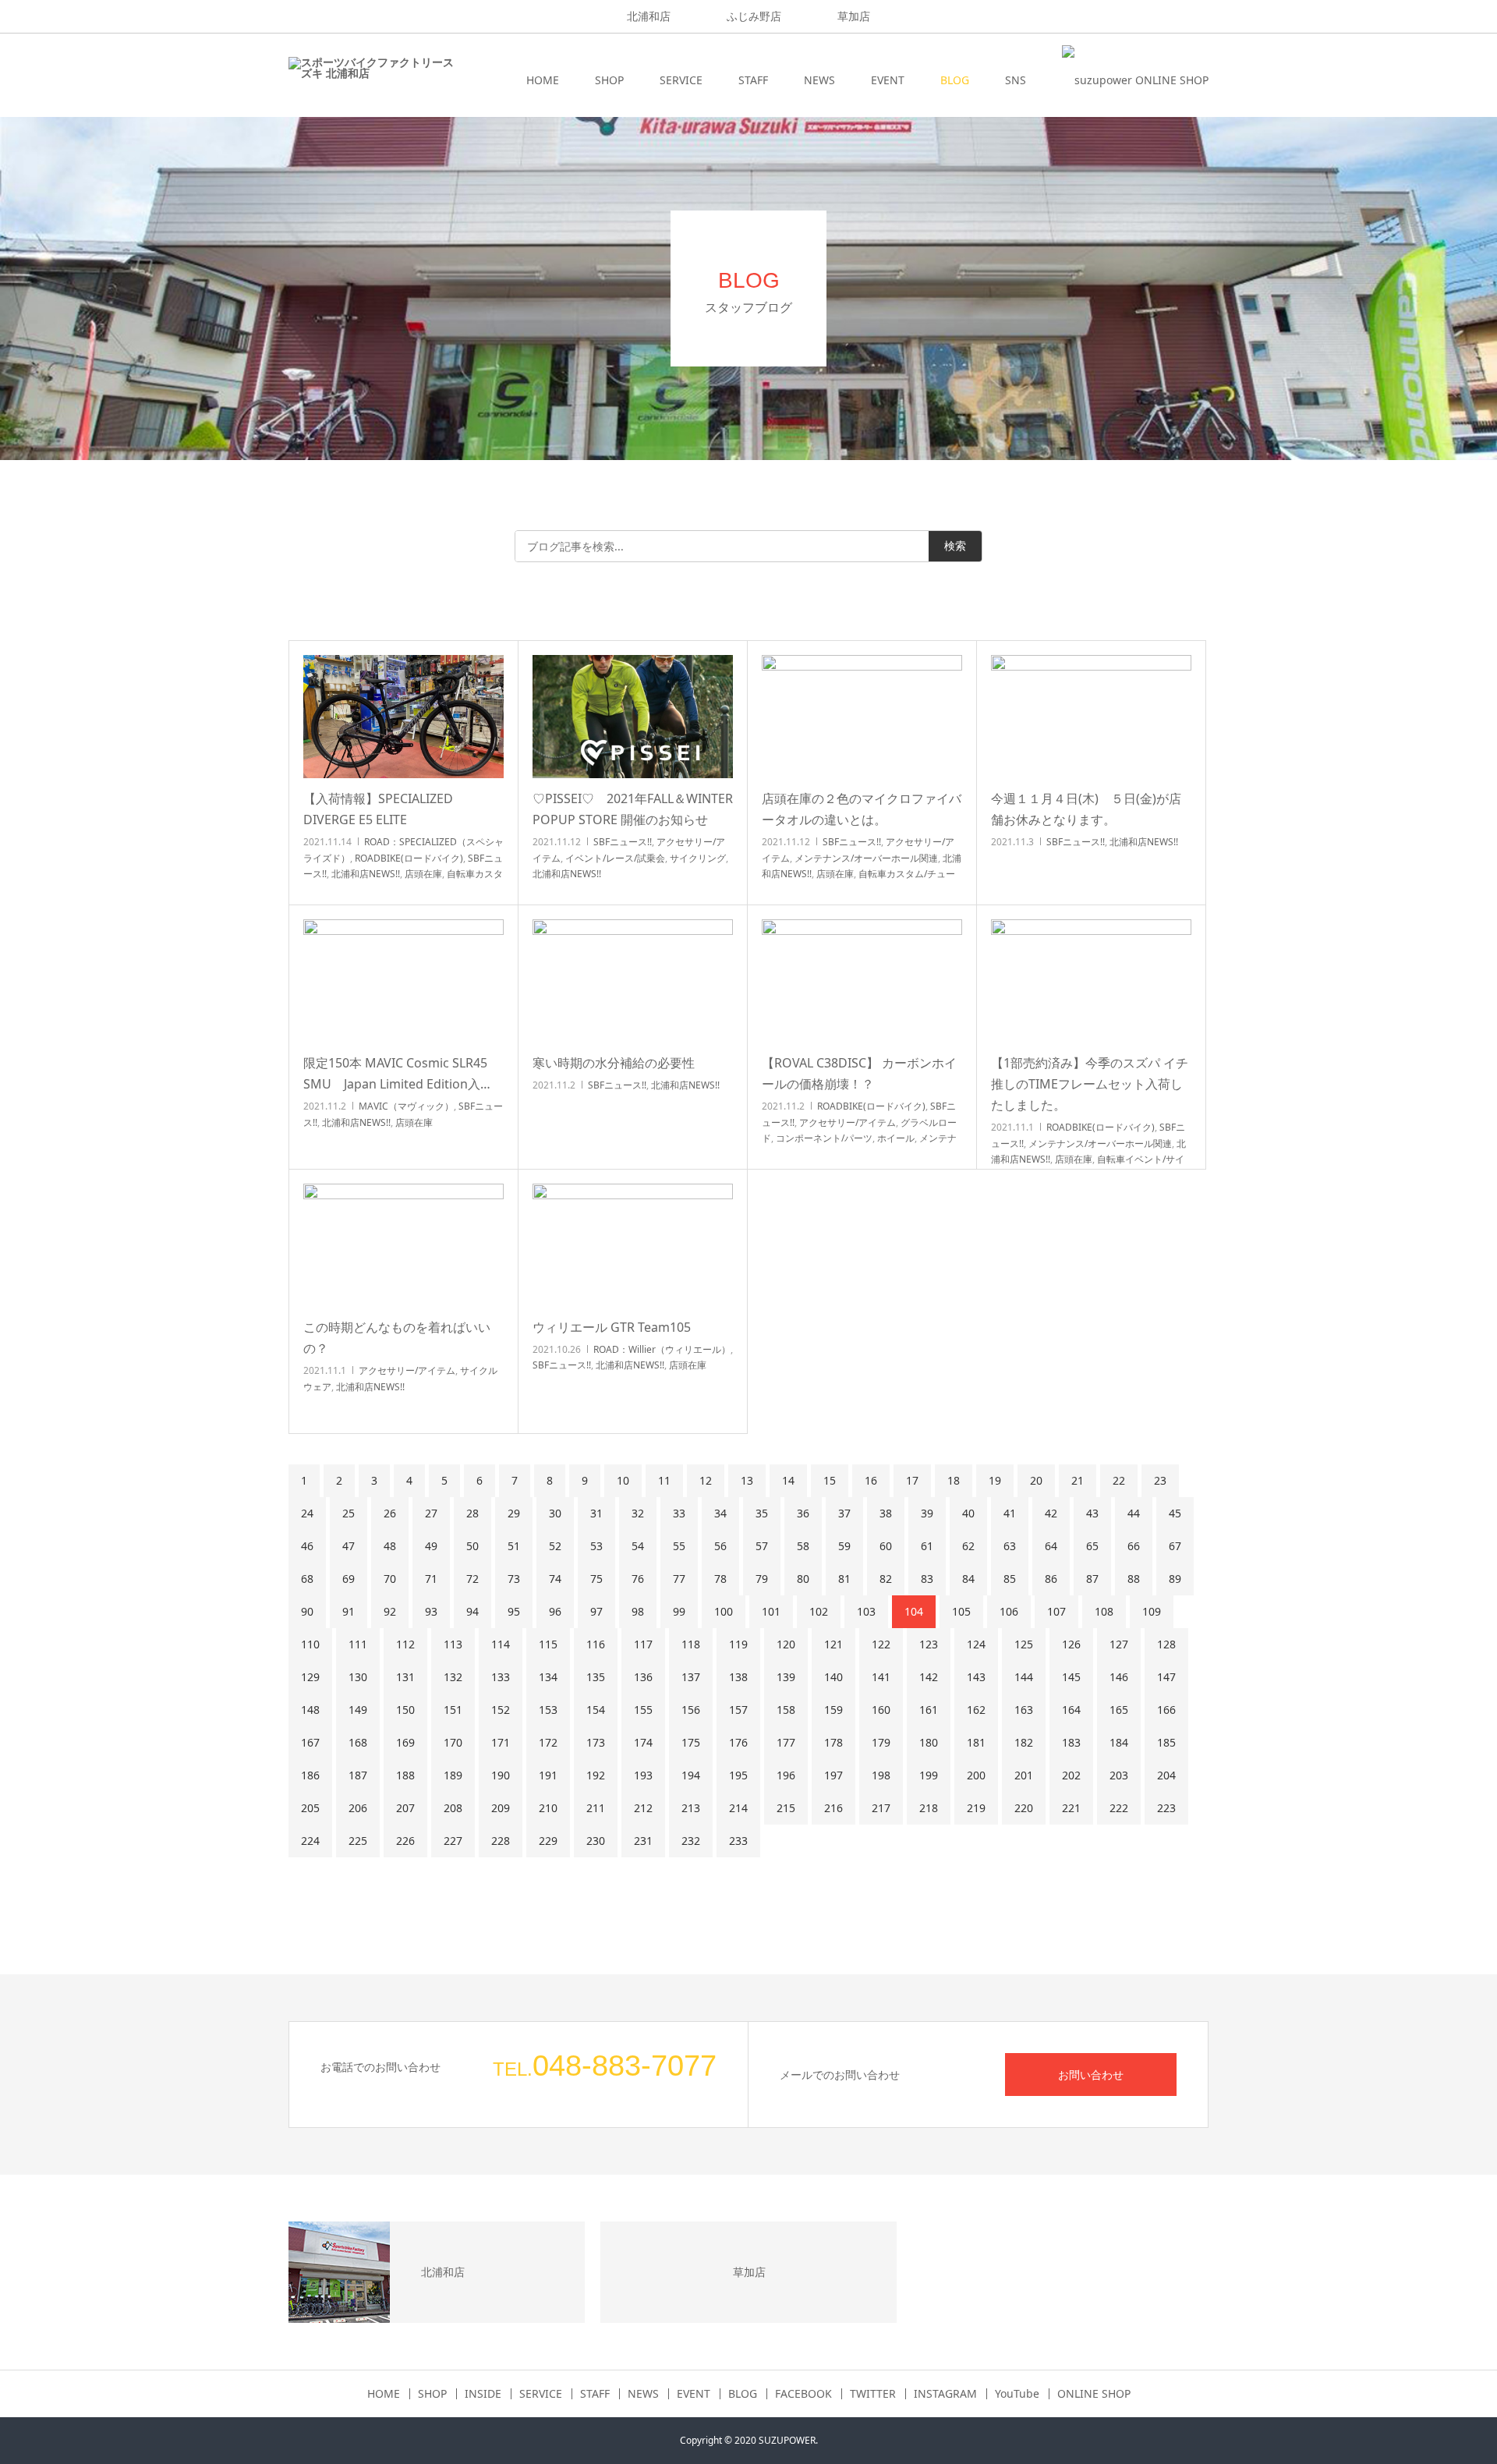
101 (771, 1611)
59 (844, 1546)
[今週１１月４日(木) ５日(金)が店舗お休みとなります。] (1091, 717)
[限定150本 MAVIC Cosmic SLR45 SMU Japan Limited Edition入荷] (403, 981)
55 (679, 1546)
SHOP (609, 80)
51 (514, 1546)
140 (833, 1677)
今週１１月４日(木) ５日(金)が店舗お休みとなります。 (1086, 809)
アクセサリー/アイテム (848, 1122)
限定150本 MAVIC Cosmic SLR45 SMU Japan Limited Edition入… (397, 1073)
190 (501, 1775)
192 (596, 1775)
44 (1134, 1513)
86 (1051, 1579)
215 (786, 1808)
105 (961, 1611)
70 (390, 1579)
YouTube (1017, 2394)
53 (596, 1546)
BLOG (955, 80)
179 (881, 1742)
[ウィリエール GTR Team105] (633, 1245)
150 (405, 1710)
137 (691, 1677)
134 (548, 1677)
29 (514, 1513)
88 (1134, 1579)
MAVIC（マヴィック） (406, 1106)
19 (995, 1480)
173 (596, 1742)
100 (724, 1611)
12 (706, 1480)
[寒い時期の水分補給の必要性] (633, 981)
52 (555, 1546)
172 (548, 1742)
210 (548, 1808)
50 (472, 1546)
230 (596, 1841)
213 (691, 1808)
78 (720, 1579)
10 (623, 1480)
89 (1175, 1579)
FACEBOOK (803, 2394)
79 (762, 1579)
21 (1078, 1480)
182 (1024, 1742)
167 (310, 1742)
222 (1119, 1808)
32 (638, 1513)
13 (747, 1480)
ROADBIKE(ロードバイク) (409, 858)
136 (643, 1677)
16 (871, 1480)
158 (786, 1710)
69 (349, 1579)
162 (976, 1710)
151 (453, 1710)
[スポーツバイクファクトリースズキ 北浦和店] (371, 80)
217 (881, 1808)
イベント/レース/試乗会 (615, 858)
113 (453, 1644)
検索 (955, 546)
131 (405, 1677)
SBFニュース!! (623, 842)
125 (1024, 1644)
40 (968, 1513)
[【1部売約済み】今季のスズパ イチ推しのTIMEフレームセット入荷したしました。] (1091, 981)
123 (929, 1644)
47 (349, 1546)
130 (358, 1677)
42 (1051, 1513)
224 (310, 1841)
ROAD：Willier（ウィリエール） (662, 1349)
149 (358, 1710)
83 (927, 1579)
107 (1056, 1611)
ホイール (896, 1138)
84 (968, 1579)
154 (596, 1710)
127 (1119, 1644)
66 (1134, 1546)
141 (881, 1677)
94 (472, 1611)
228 (501, 1841)
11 (664, 1480)
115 (548, 1644)
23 (1160, 1480)
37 (844, 1513)
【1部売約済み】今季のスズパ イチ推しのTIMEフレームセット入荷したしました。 (1090, 1084)
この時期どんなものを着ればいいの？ (397, 1338)
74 (555, 1579)
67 (1175, 1546)
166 (1166, 1710)
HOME (543, 80)
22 (1119, 1480)
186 (310, 1775)
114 (501, 1644)
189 (453, 1775)
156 (691, 1710)
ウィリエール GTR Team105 (612, 1327)
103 (866, 1611)
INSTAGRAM (945, 2394)
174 (643, 1742)
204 (1166, 1775)
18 (954, 1480)
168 (358, 1742)
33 (679, 1513)
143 (976, 1677)
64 (1051, 1546)
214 (738, 1808)
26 (390, 1513)
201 (1024, 1775)
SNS (1016, 80)
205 (310, 1808)
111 (358, 1644)
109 (1152, 1611)
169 (405, 1742)
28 (472, 1513)
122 (881, 1644)
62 (968, 1546)
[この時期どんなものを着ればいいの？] (403, 1245)
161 (929, 1710)
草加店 (854, 16)
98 (638, 1611)
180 (929, 1742)
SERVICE (681, 80)
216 (833, 1808)
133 (501, 1677)
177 (786, 1742)
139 (786, 1677)
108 (1104, 1611)
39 (927, 1513)
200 (976, 1775)
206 (358, 1808)
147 (1166, 1677)
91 (349, 1611)
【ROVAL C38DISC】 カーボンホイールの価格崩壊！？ (859, 1073)
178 (833, 1742)
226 (405, 1841)
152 (501, 1710)
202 (1071, 1775)
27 (431, 1513)
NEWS (819, 80)
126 (1071, 1644)
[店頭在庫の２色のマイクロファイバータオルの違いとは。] (862, 717)
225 (358, 1841)
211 (596, 1808)
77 (679, 1579)
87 (1092, 1579)
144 (1024, 1677)
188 (405, 1775)
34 (720, 1513)
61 (927, 1546)
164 (1071, 1710)
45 (1175, 1513)
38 (886, 1513)
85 (1010, 1579)
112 (405, 1644)
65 (1092, 1546)
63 (1010, 1546)
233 (738, 1841)
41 (1010, 1513)
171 (501, 1742)
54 (638, 1546)
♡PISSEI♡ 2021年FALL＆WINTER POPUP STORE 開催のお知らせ (633, 809)
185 (1166, 1742)
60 (886, 1546)
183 (1071, 1742)
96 (555, 1611)
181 (976, 1742)
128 (1166, 1644)
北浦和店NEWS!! (366, 874)
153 (548, 1710)
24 (307, 1513)
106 (1009, 1611)
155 (643, 1710)
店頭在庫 (423, 874)
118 (691, 1644)
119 (738, 1644)
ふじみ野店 (754, 16)
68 (307, 1579)
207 (405, 1808)
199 (929, 1775)
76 (638, 1579)
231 (643, 1841)
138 (738, 1677)
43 (1092, 1513)
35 (762, 1513)
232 (691, 1841)
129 (310, 1677)
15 (830, 1480)
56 (720, 1546)
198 (881, 1775)
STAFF (753, 80)
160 (881, 1710)
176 (738, 1742)
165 (1119, 1710)
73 (514, 1579)
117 (643, 1644)
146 (1119, 1677)
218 (929, 1808)
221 (1071, 1808)
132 (453, 1677)
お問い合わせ (1091, 2075)
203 (1119, 1775)
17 (912, 1480)
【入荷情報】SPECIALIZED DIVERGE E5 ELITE (378, 809)
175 (691, 1742)
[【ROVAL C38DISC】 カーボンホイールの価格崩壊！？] (862, 981)
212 (643, 1808)
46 (307, 1546)
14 (788, 1480)
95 (514, 1611)
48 (390, 1546)
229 (548, 1841)
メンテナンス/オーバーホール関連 (866, 858)
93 (431, 1611)
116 (596, 1644)
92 (390, 1611)
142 (929, 1677)
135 (596, 1677)
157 (738, 1710)
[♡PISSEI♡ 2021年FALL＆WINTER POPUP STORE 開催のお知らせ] (633, 717)
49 (431, 1546)
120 (786, 1644)
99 (679, 1611)
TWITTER (873, 2394)
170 (453, 1742)
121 (833, 1644)
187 (358, 1775)
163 (1024, 1710)
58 (803, 1546)
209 (501, 1808)
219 (976, 1808)
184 (1119, 1742)
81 (844, 1579)
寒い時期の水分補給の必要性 (614, 1063)
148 (310, 1710)
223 (1166, 1808)
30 (555, 1513)
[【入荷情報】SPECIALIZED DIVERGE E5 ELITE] (403, 717)
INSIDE (483, 2394)
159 (833, 1710)
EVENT (888, 80)
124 (976, 1644)
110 (310, 1644)
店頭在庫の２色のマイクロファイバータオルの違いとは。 (862, 809)
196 (786, 1775)
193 (643, 1775)
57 (762, 1546)
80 (803, 1579)
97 (596, 1611)
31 (596, 1513)
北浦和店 (649, 16)
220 (1024, 1808)
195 (738, 1775)
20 (1036, 1480)
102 (819, 1611)
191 (548, 1775)
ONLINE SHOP (1094, 2394)
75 (596, 1579)
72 (472, 1579)
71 (431, 1579)
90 (307, 1611)
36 (803, 1513)
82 (886, 1579)
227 (453, 1841)
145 (1071, 1677)
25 (349, 1513)
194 (691, 1775)
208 (453, 1808)
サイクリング (698, 858)
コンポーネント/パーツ (824, 1138)
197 (833, 1775)
